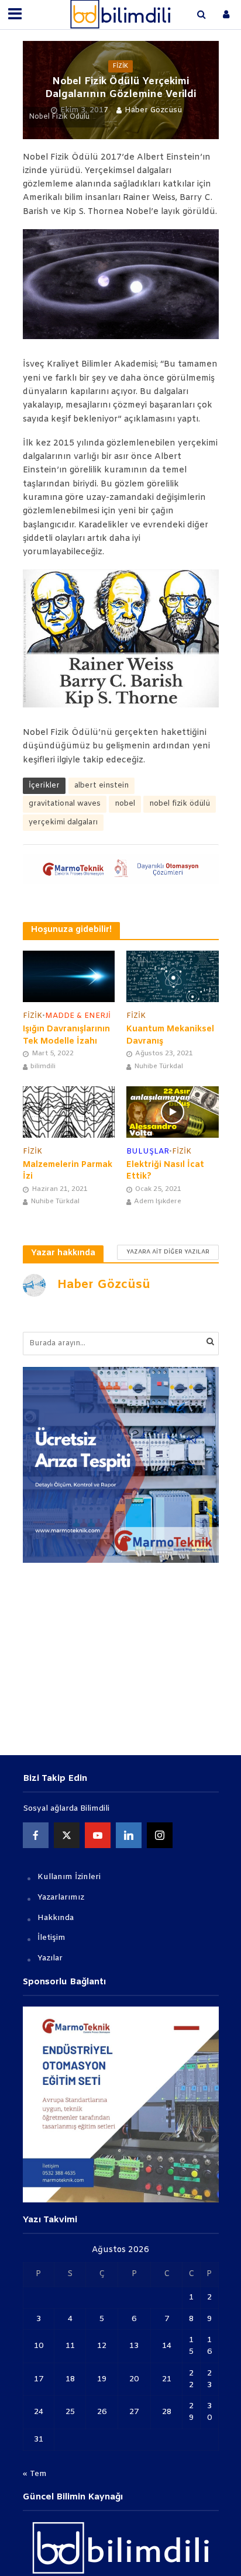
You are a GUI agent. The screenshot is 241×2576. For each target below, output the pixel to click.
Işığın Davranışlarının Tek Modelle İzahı (66, 1035)
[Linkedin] (129, 1835)
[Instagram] (160, 1835)
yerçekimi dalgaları (63, 822)
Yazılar (50, 1958)
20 (134, 2379)
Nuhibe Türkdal (159, 1066)
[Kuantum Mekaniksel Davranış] (173, 976)
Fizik (120, 66)
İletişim (51, 1938)
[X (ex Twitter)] (67, 1835)
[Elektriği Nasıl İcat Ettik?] (173, 1112)
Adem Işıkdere (158, 1201)
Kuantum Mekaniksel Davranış (170, 1035)
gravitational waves (65, 804)
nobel (125, 804)
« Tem (35, 2474)
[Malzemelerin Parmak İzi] (69, 1112)
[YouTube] (98, 1835)
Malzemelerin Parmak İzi (68, 1171)
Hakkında (56, 1918)
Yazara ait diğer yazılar (168, 1252)
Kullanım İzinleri (69, 1877)
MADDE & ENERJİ (78, 1016)
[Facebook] (36, 1835)
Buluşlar (148, 1151)
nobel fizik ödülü (180, 804)
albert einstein (101, 785)
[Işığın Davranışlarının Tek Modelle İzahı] (69, 976)
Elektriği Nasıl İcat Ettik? (165, 1171)
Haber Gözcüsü (153, 110)
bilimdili (43, 1066)
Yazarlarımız (61, 1898)
